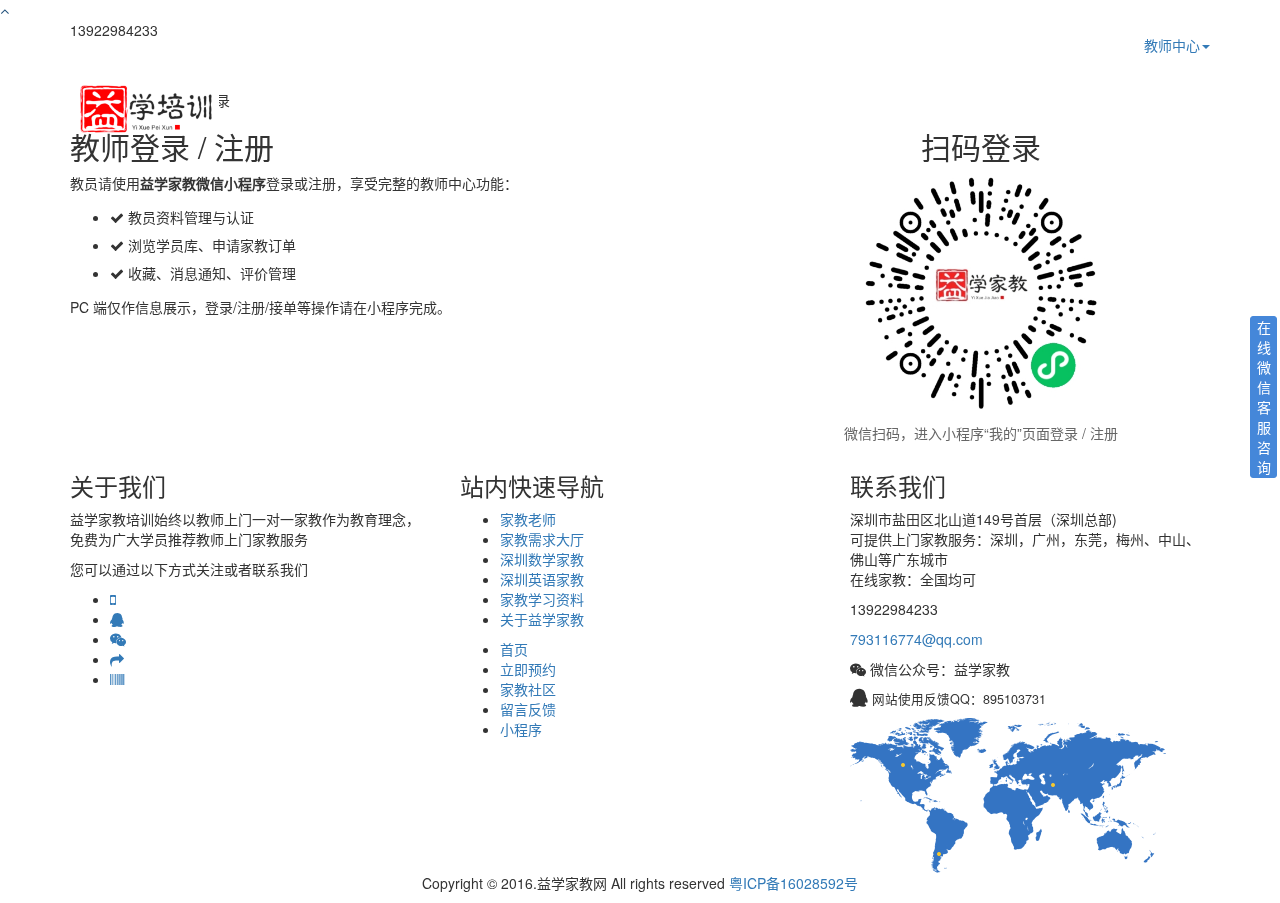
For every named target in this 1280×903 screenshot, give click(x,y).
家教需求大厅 (542, 539)
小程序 (521, 729)
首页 (737, 110)
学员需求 (895, 110)
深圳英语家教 (542, 579)
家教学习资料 (542, 599)
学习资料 (1067, 110)
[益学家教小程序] (117, 679)
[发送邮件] (117, 659)
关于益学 (1153, 110)
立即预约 (528, 669)
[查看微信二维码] (118, 639)
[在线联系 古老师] (117, 619)
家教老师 (528, 519)
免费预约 (981, 110)
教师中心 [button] (1172, 45)
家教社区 (528, 689)
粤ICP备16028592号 (793, 883)
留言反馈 (528, 709)
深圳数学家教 (542, 559)
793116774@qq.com (916, 639)
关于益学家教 (542, 619)
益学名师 (809, 110)
